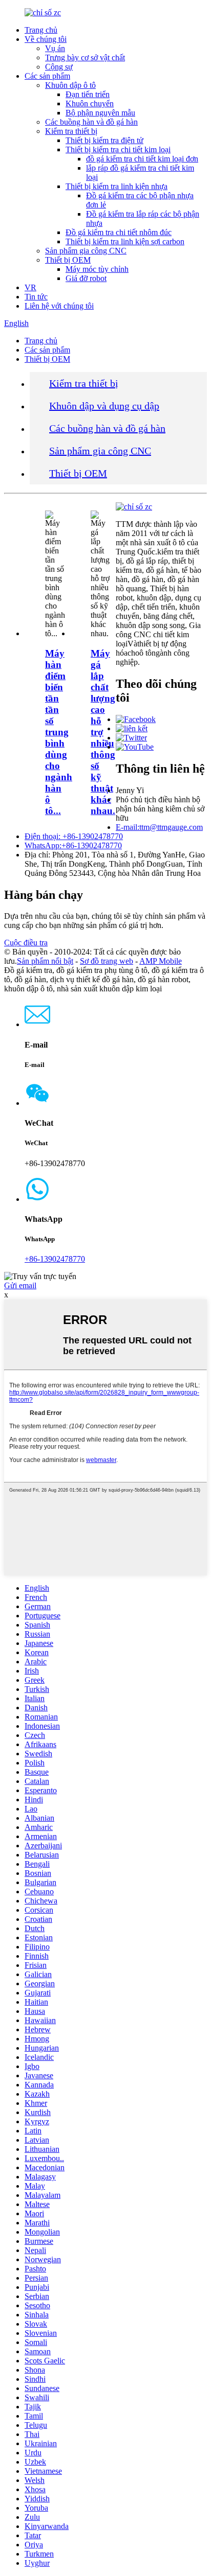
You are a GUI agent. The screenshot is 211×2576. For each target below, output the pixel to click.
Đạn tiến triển (88, 94)
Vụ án (55, 48)
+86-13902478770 (55, 1259)
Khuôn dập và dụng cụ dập (104, 406)
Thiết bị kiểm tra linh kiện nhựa (117, 186)
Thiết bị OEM (68, 260)
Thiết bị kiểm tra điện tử (104, 140)
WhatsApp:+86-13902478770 (73, 845)
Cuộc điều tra (26, 943)
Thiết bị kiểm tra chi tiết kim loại (118, 149)
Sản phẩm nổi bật (45, 961)
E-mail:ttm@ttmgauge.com (159, 827)
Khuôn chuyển (90, 103)
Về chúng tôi (46, 39)
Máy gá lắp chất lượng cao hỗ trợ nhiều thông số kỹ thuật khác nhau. (103, 732)
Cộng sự (59, 67)
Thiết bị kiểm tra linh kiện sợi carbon (125, 241)
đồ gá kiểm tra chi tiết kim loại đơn (142, 159)
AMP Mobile (161, 961)
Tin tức (36, 297)
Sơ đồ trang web (107, 961)
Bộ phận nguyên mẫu (100, 113)
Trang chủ (41, 30)
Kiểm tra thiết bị (71, 131)
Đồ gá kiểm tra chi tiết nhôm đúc (119, 232)
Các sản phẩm (47, 76)
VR (30, 287)
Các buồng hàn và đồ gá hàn (91, 122)
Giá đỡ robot (86, 278)
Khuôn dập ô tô (70, 85)
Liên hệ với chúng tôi (59, 306)
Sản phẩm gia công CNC (86, 251)
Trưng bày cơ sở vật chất (85, 57)
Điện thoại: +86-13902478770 (74, 836)
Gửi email (20, 1285)
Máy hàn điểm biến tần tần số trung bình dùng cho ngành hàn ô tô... (59, 732)
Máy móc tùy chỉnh (97, 269)
